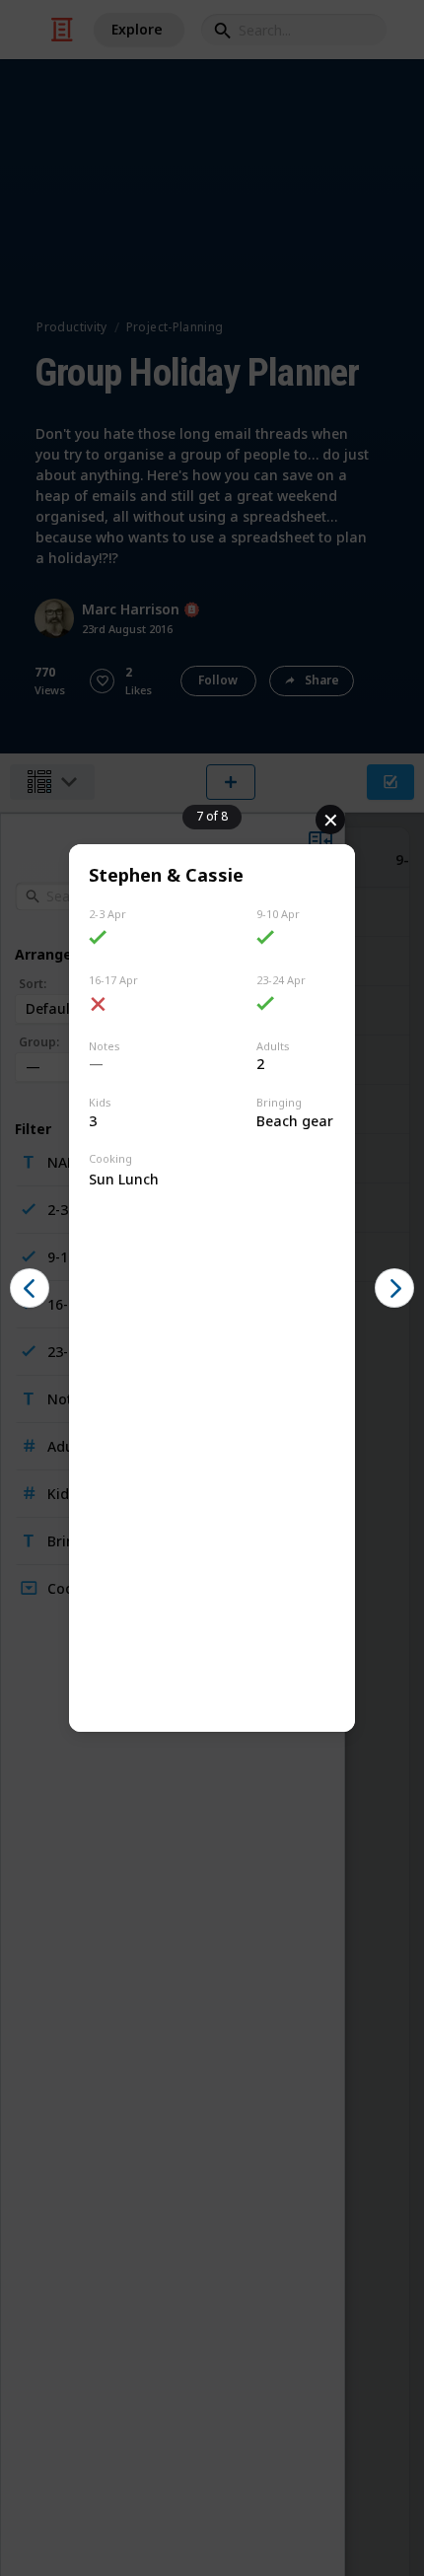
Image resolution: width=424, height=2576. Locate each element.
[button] (30, 1288)
